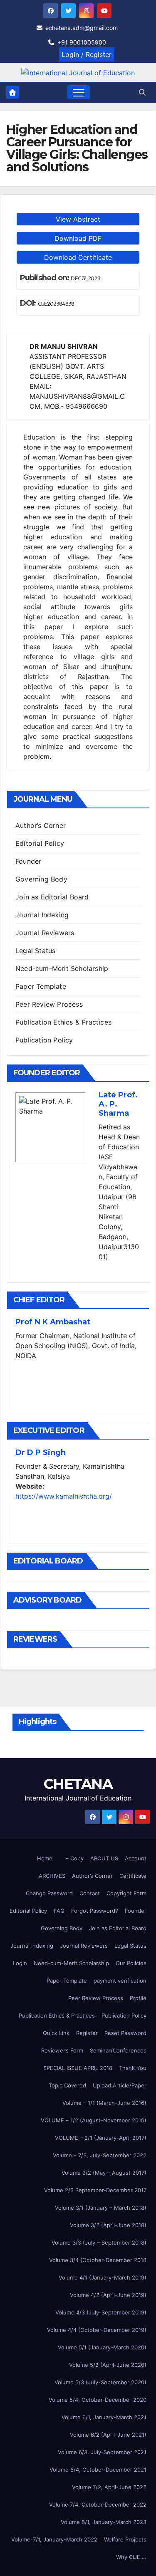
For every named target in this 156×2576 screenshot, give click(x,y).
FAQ (59, 1911)
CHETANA (78, 1784)
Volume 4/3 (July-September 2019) (101, 2312)
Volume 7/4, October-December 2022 (98, 2504)
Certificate (133, 1876)
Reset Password (125, 2033)
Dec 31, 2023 (85, 278)
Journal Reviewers (45, 933)
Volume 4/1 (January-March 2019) (103, 2277)
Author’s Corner (41, 825)
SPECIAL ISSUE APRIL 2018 (78, 2068)
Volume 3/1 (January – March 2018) (101, 2208)
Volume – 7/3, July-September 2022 (100, 2155)
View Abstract (78, 219)
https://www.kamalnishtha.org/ (64, 1496)
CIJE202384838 (56, 304)
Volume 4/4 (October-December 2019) (97, 2330)
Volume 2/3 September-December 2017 (95, 2190)
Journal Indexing (42, 915)
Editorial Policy (40, 843)
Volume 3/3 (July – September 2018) (99, 2243)
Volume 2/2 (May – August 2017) (104, 2173)
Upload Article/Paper (120, 2085)
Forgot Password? (95, 1911)
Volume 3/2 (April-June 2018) (108, 2225)
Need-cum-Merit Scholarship (62, 968)
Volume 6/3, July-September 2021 (102, 2452)
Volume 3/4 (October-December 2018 (98, 2260)
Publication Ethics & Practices (63, 1022)
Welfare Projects (125, 2539)
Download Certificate (78, 257)
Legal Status (35, 951)
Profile (138, 1998)
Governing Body (41, 879)
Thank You (133, 2068)
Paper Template (41, 986)
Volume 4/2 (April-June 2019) (108, 2295)
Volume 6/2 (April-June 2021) (108, 2435)
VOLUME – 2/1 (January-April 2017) (101, 2138)
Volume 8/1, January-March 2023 (104, 2522)
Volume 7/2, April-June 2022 (109, 2487)
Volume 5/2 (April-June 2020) (108, 2365)
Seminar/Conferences (118, 2050)
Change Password (49, 1893)
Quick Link (56, 2033)
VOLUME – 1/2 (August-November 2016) (94, 2120)
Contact (90, 1893)
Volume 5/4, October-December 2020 (98, 2400)
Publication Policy (44, 1040)
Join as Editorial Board (52, 897)
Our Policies (131, 1963)
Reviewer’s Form (62, 2050)
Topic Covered (67, 2085)
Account (136, 1858)
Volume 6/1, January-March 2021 (104, 2417)
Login (20, 1963)
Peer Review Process (49, 1004)
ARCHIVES (52, 1876)
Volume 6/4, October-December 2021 (98, 2470)
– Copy (75, 1858)
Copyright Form (126, 1893)
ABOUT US (104, 1858)
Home (45, 1858)
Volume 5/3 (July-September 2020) (100, 2382)
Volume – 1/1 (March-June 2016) (104, 2103)
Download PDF (78, 238)
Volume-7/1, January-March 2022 (54, 2539)
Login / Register (87, 54)
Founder (28, 861)
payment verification (120, 1981)
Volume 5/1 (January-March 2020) (102, 2347)
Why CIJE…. (131, 2557)
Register (87, 2033)
